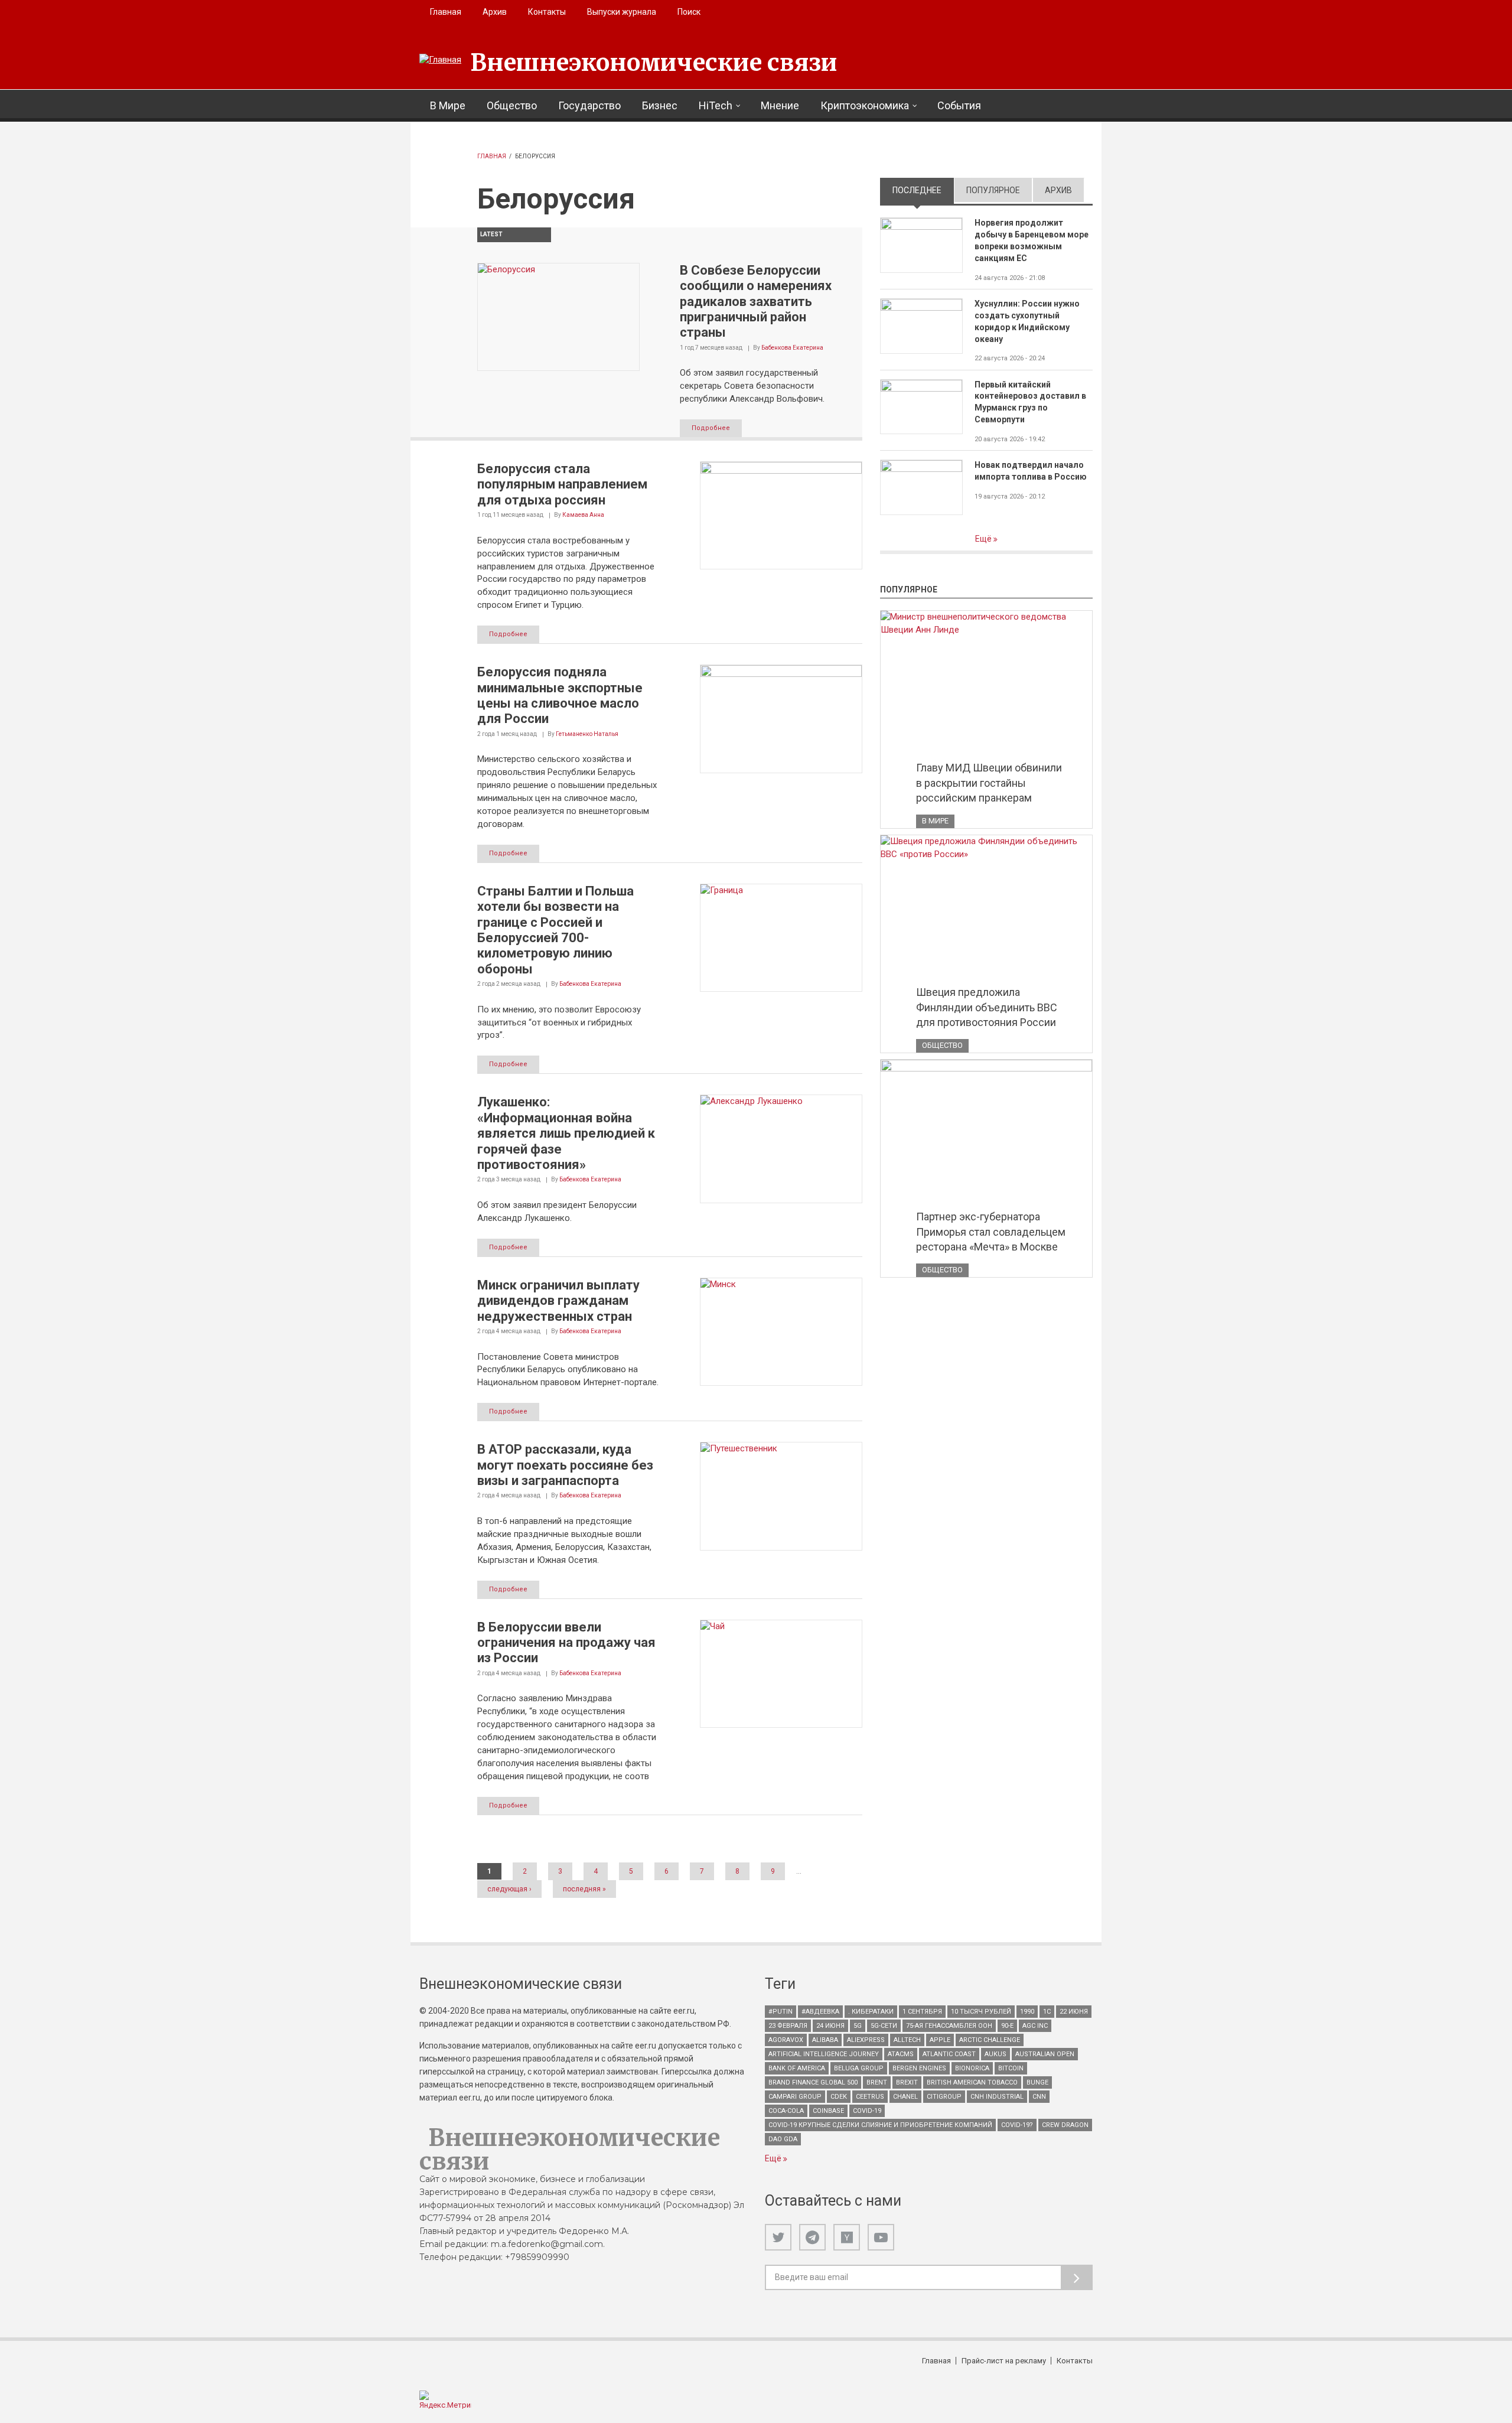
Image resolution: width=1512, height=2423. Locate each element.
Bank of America (797, 2068)
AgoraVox (786, 2040)
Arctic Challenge (990, 2040)
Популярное (993, 190)
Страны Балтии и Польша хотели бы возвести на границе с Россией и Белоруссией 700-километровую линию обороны (555, 930)
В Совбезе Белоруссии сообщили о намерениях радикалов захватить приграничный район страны (756, 302)
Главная (446, 12)
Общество (512, 105)
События (959, 105)
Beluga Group (859, 2068)
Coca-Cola (786, 2111)
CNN (1039, 2097)
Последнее (923, 190)
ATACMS (901, 2054)
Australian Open (1045, 2054)
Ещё (984, 539)
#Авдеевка (820, 2012)
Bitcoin (1011, 2068)
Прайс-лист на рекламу (1004, 2361)
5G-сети (884, 2026)
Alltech (907, 2040)
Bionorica (972, 2068)
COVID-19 (867, 2111)
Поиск (689, 12)
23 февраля (788, 2026)
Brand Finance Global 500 (813, 2082)
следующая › (509, 1889)
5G (858, 2026)
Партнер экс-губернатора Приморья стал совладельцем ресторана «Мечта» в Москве (991, 1232)
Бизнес (660, 105)
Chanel (905, 2097)
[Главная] (440, 60)
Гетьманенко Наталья (587, 734)
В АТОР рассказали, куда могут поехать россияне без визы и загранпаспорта (565, 1465)
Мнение (780, 105)
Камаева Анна (583, 515)
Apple (940, 2040)
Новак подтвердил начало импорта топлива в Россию (1031, 471)
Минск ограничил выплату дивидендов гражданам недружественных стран (558, 1301)
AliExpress (866, 2040)
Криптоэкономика (865, 105)
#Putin (781, 2012)
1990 (1027, 2012)
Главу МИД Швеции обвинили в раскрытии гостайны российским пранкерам (989, 783)
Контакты (547, 12)
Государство (589, 105)
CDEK (839, 2097)
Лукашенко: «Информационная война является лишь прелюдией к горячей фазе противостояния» (566, 1133)
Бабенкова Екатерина (792, 348)
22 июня (1074, 2012)
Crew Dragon (1065, 2125)
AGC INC (1035, 2026)
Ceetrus (870, 2097)
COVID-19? (1017, 2125)
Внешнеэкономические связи (654, 63)
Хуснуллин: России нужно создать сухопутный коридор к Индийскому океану (1027, 321)
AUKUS (995, 2054)
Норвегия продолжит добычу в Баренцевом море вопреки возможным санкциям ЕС (1032, 240)
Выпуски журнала (622, 12)
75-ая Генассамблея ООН (949, 2026)
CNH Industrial (997, 2097)
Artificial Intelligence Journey (824, 2054)
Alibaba (825, 2040)
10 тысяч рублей (981, 2012)
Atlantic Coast (949, 2054)
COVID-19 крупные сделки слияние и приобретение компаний (880, 2125)
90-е (1007, 2026)
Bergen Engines (919, 2068)
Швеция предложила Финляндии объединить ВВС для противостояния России (987, 1007)
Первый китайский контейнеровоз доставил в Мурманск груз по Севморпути (1030, 402)
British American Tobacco (972, 2082)
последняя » (584, 1889)
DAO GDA (783, 2139)
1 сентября (922, 2012)
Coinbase (828, 2111)
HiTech (716, 105)
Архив (495, 12)
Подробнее (711, 428)
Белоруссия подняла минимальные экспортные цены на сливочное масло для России (560, 695)
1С (1047, 2012)
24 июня (830, 2026)
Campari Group (795, 2097)
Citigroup (944, 2097)
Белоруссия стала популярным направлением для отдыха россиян (562, 484)
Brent (877, 2082)
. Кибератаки (871, 2012)
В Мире (448, 105)
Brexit (907, 2082)
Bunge (1037, 2082)
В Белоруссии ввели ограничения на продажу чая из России (566, 1643)
